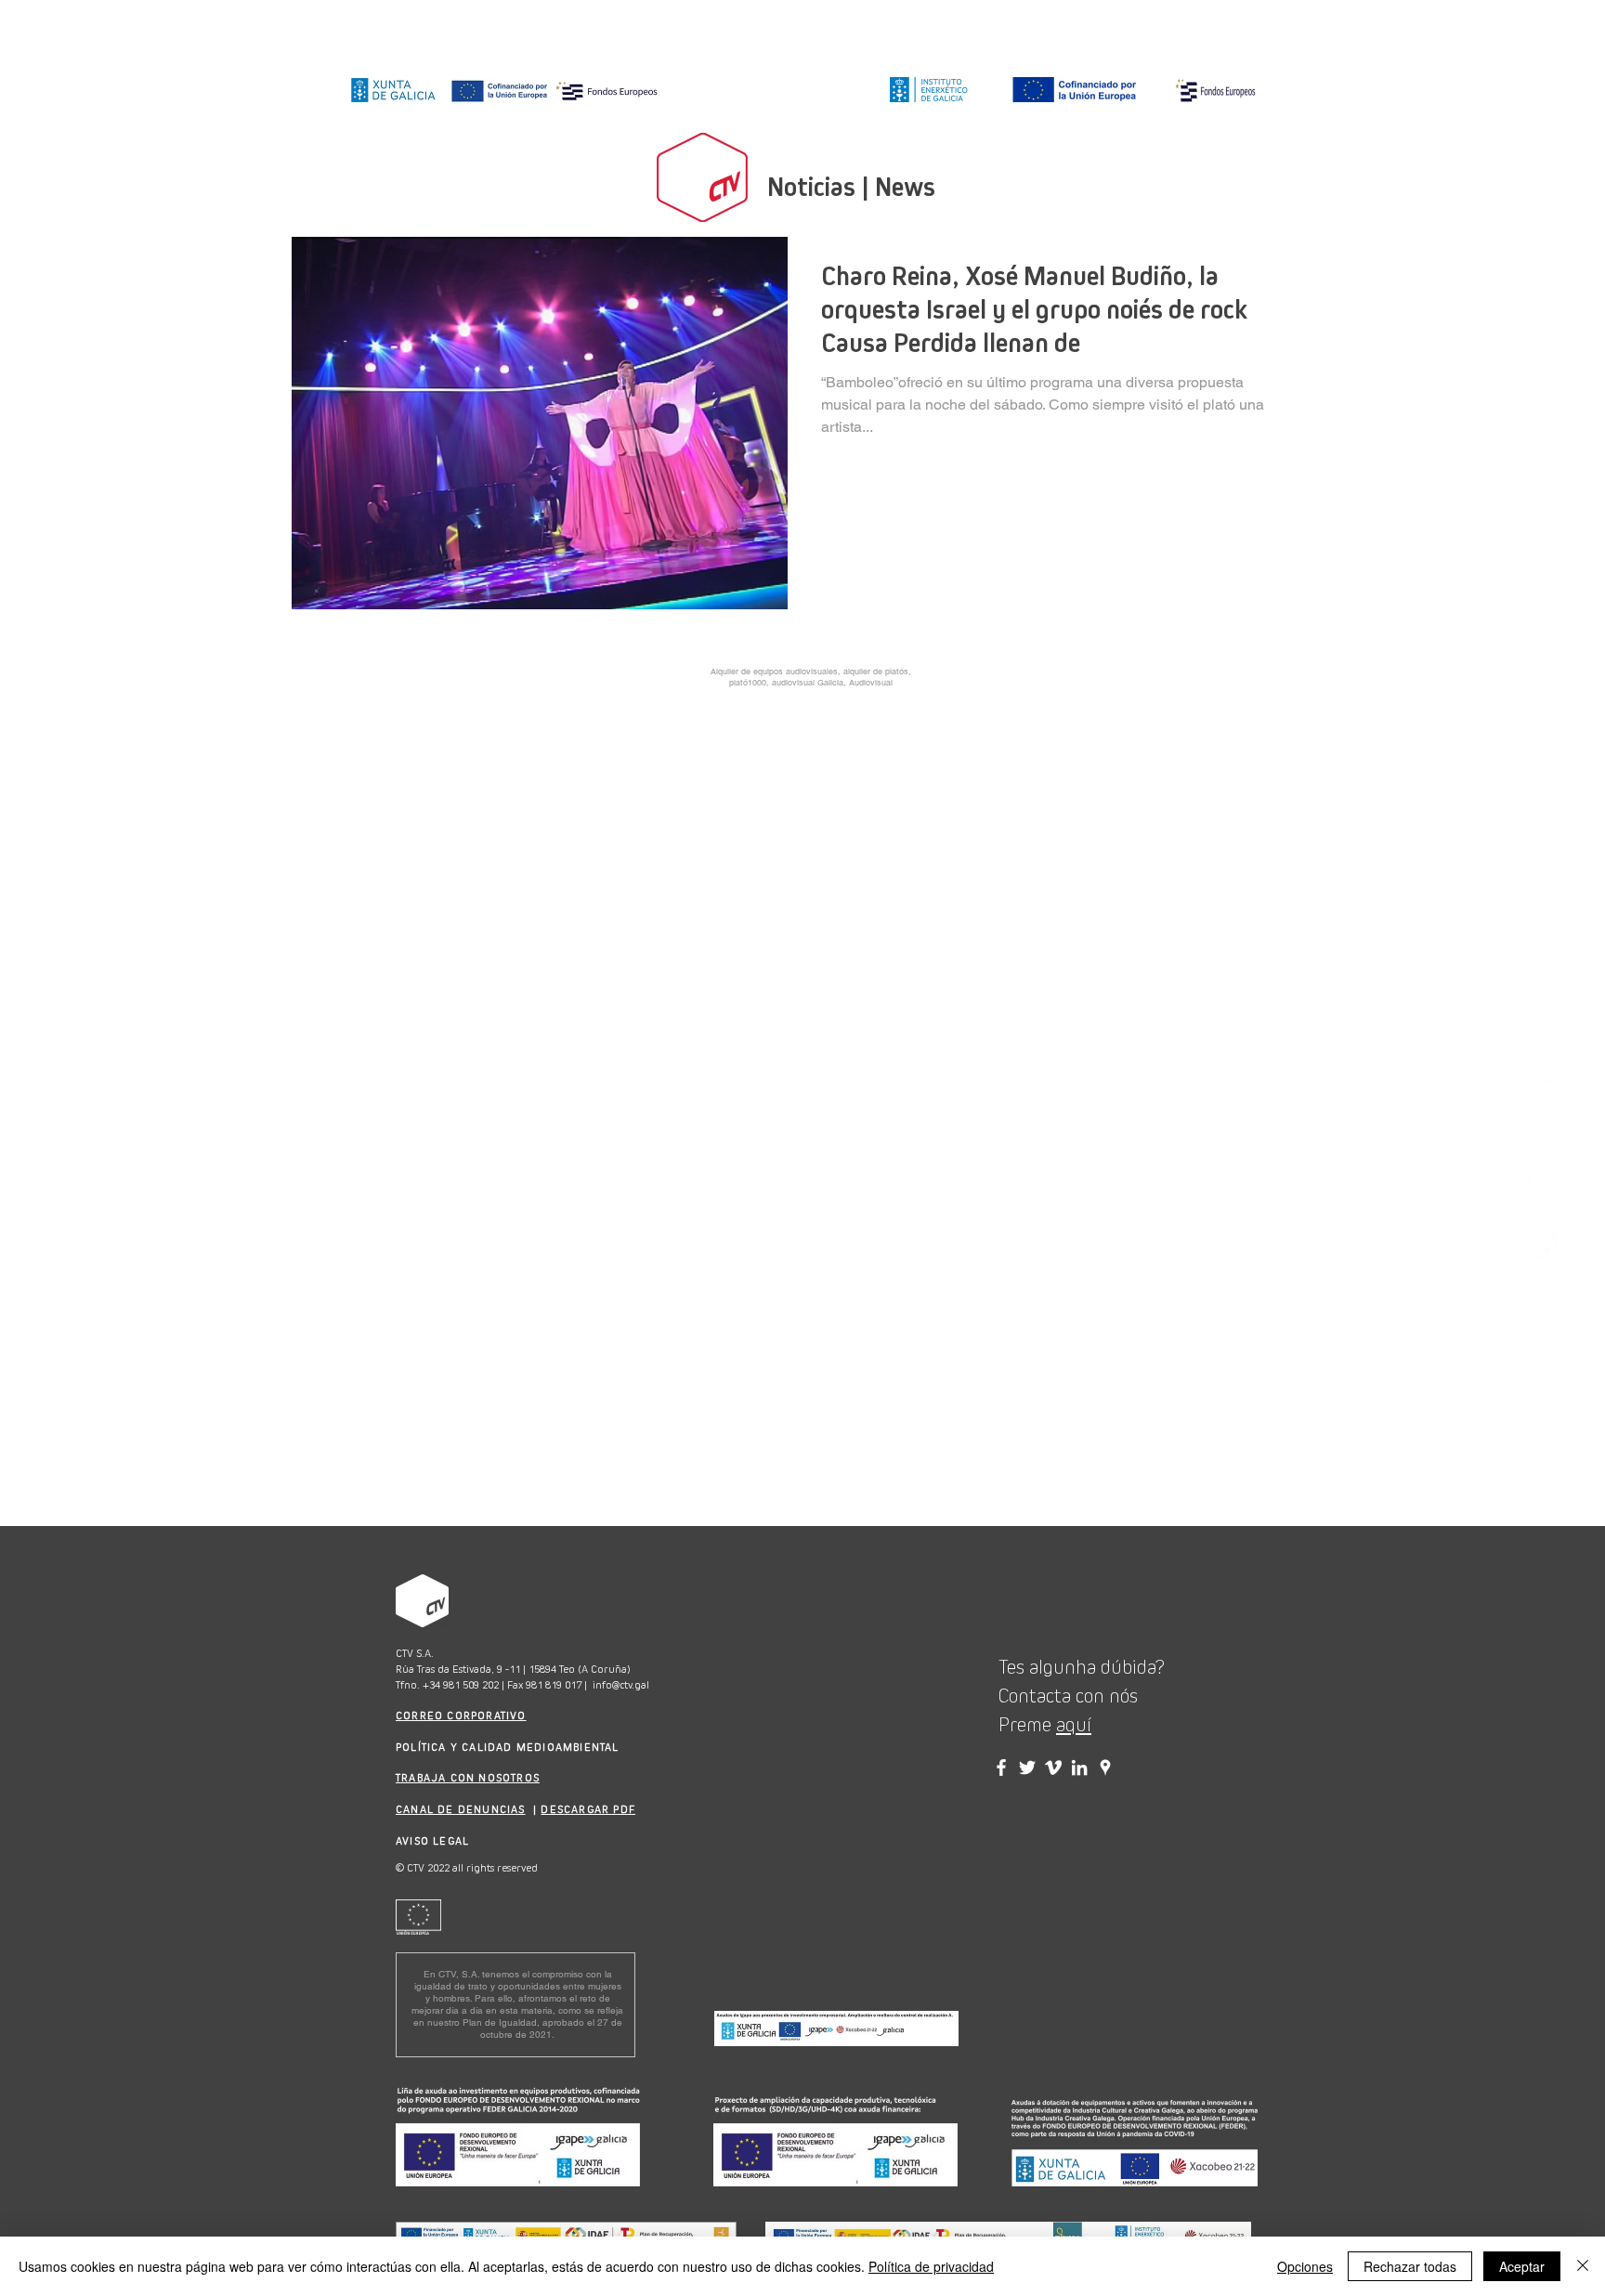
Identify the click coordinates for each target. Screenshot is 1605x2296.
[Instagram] (1545, 1048)
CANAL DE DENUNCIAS (461, 1809)
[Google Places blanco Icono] (1545, 1248)
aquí (1074, 1725)
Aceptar (1522, 2266)
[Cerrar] (1583, 2266)
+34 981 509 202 (461, 1685)
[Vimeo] (1545, 1208)
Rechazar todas (1410, 2266)
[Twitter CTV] (1027, 1768)
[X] (1545, 1128)
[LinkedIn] (1545, 1168)
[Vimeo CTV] (1053, 1768)
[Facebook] (1545, 1088)
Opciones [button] (1305, 2266)
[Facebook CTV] (1001, 1768)
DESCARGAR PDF (588, 1809)
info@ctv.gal (621, 1685)
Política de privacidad (931, 2266)
